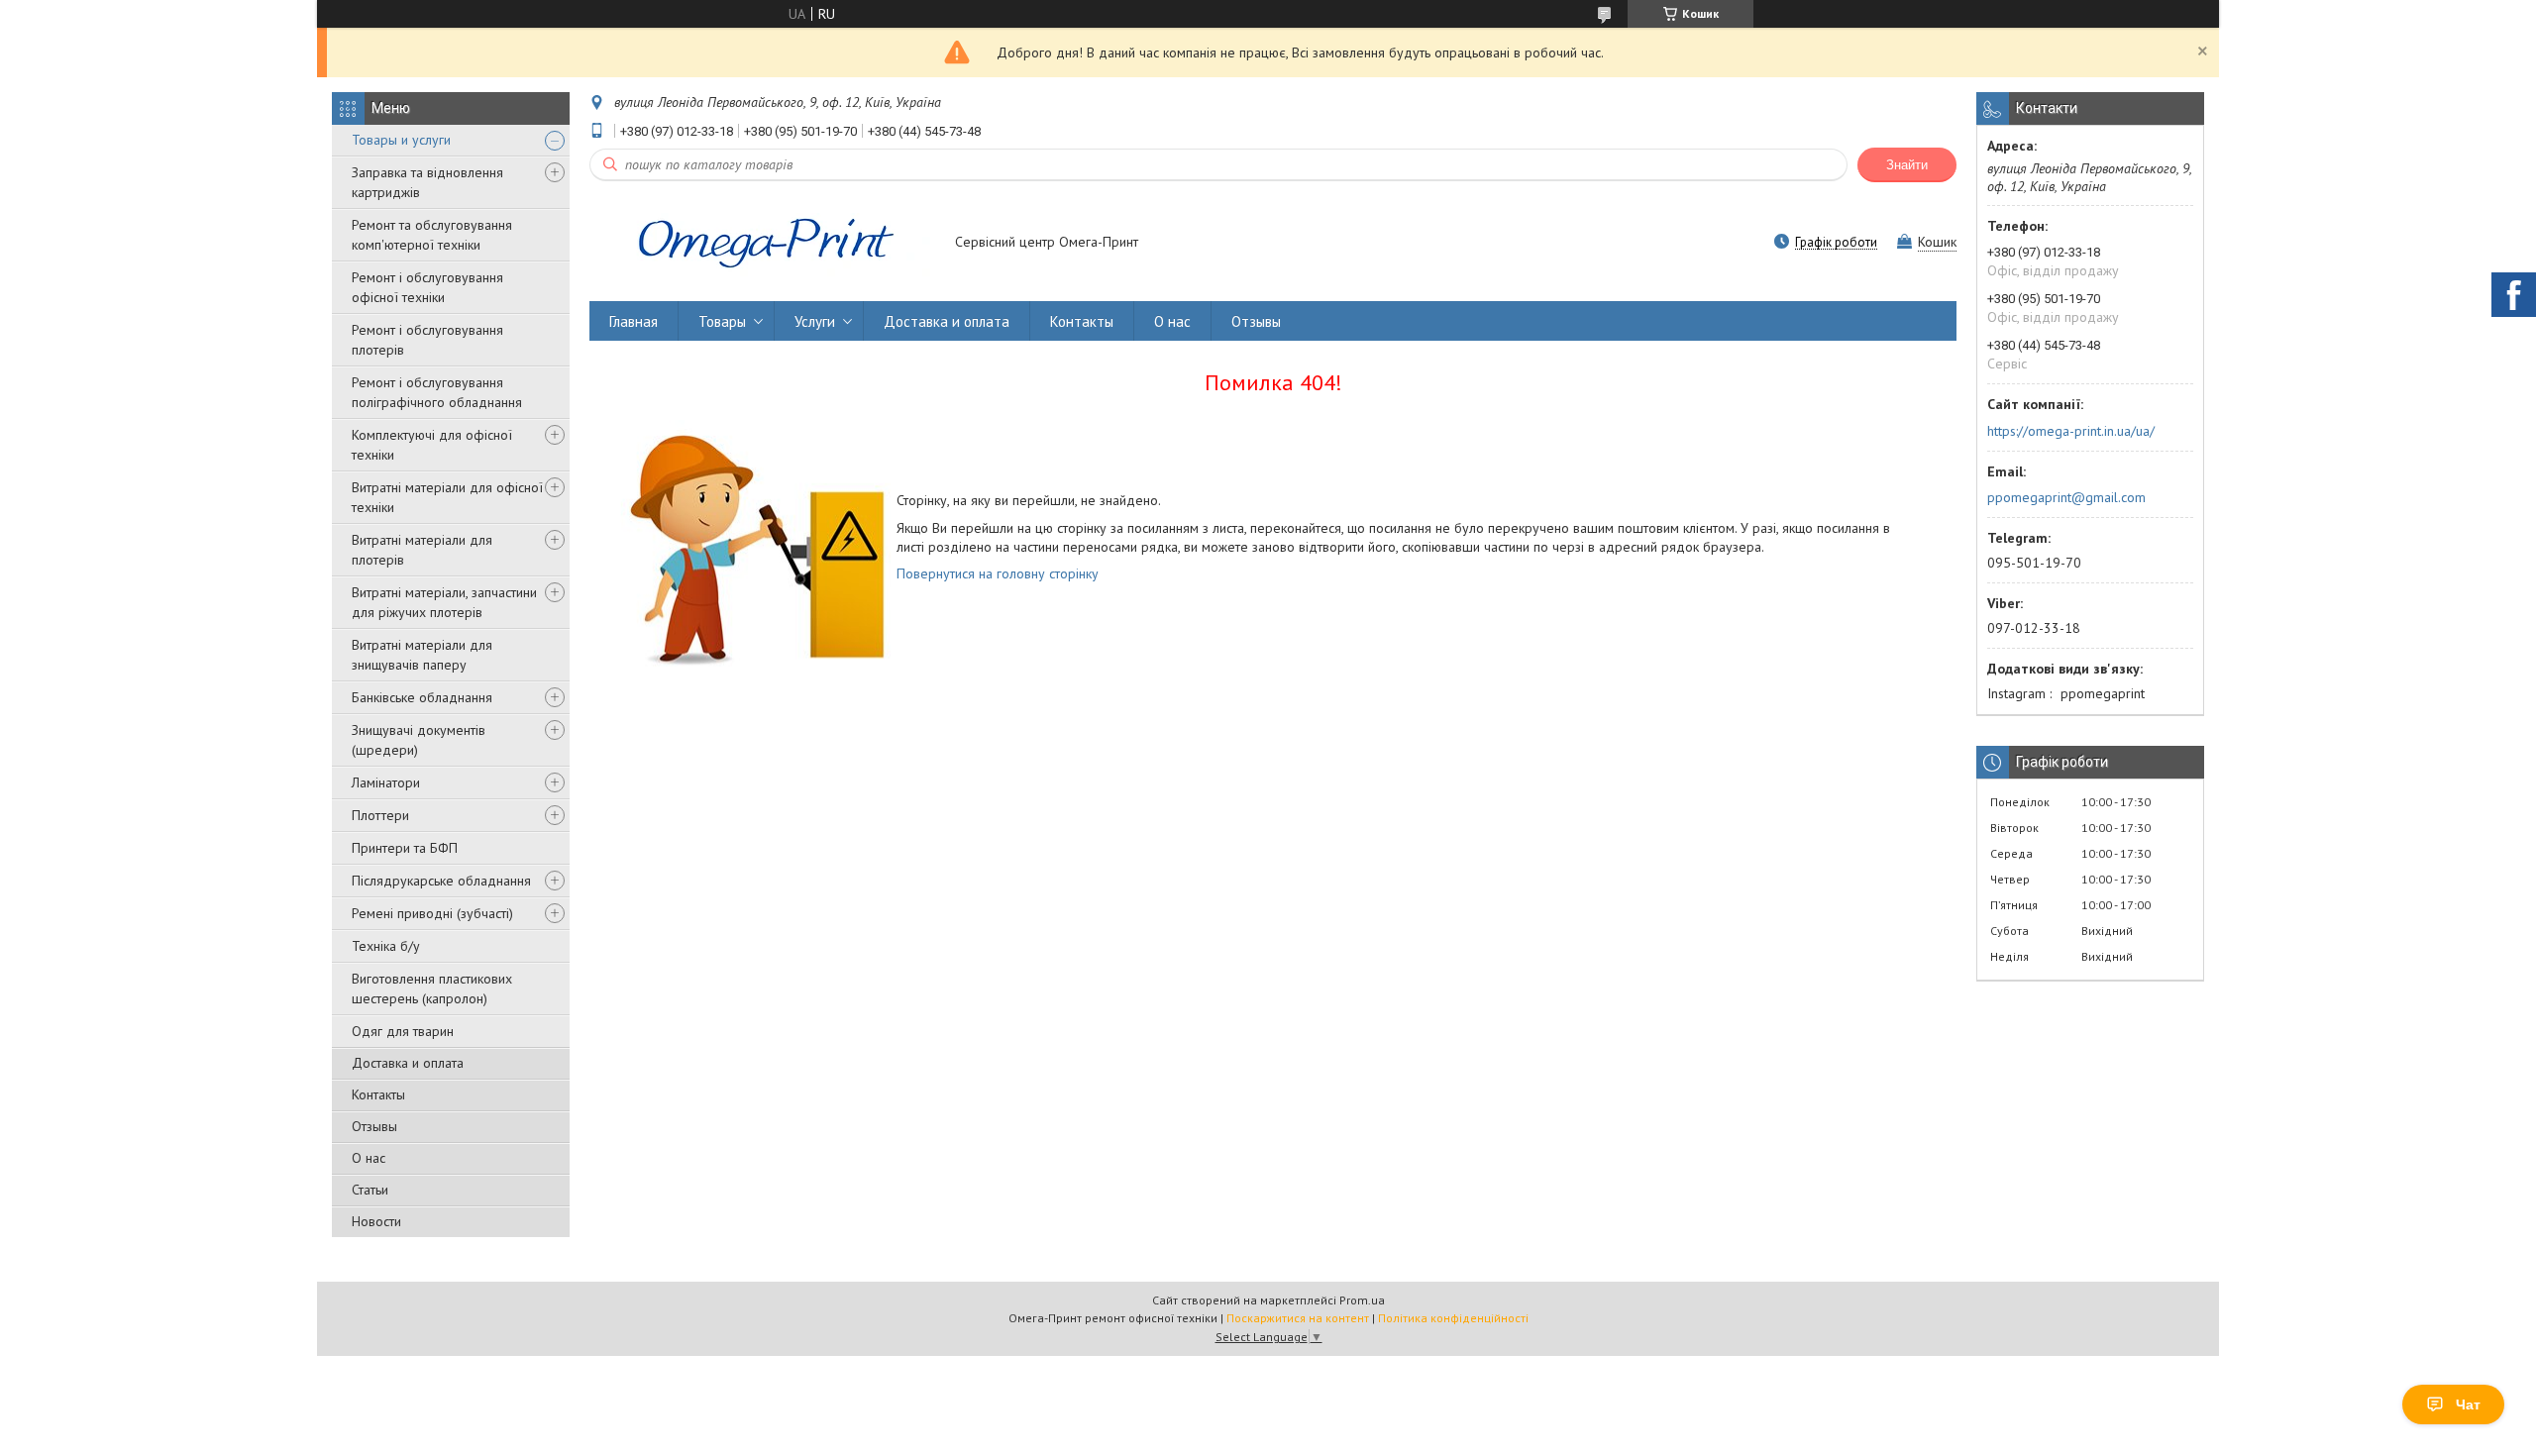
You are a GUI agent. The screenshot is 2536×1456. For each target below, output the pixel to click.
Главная (634, 321)
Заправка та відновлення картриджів (427, 182)
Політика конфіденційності (1453, 1318)
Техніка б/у (386, 946)
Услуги (815, 321)
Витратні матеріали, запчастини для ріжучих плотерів (444, 602)
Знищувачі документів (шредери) (419, 740)
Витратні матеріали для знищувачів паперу (422, 655)
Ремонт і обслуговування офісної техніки (427, 287)
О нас (369, 1158)
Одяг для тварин (403, 1031)
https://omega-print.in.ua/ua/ (2071, 431)
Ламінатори (386, 782)
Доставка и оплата (408, 1063)
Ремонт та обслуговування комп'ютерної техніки (432, 235)
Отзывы (374, 1126)
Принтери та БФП (405, 848)
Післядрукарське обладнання (441, 881)
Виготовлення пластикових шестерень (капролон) (432, 988)
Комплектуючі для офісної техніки (432, 445)
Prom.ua (1362, 1300)
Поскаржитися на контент (1298, 1318)
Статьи (370, 1190)
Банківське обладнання (422, 697)
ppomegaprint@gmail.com (2066, 497)
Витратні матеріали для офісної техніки (447, 497)
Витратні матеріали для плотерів (422, 550)
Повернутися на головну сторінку (998, 573)
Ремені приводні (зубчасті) (432, 913)
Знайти (1907, 165)
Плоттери (380, 815)
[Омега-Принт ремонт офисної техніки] (763, 244)
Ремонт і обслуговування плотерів (427, 340)
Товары (722, 321)
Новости (376, 1221)
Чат (2468, 1404)
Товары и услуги (401, 140)
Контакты (378, 1094)
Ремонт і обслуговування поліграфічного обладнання (437, 392)
